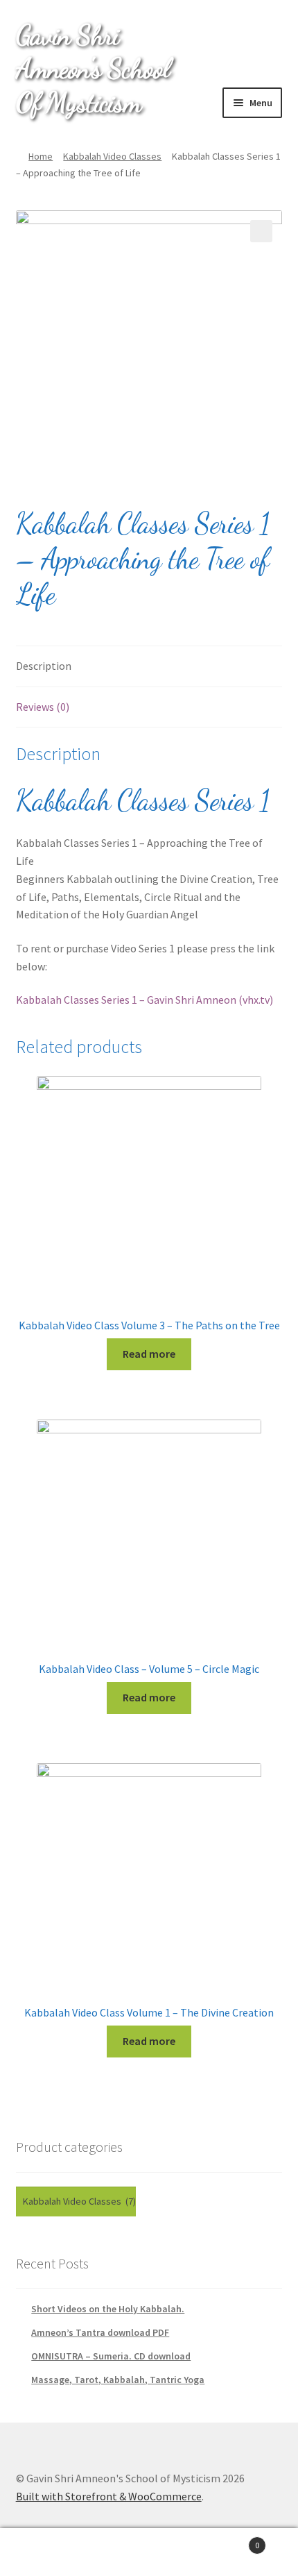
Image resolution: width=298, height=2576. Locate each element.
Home (41, 156)
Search (149, 2552)
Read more (149, 1354)
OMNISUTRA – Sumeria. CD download (111, 2356)
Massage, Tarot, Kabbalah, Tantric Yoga (118, 2380)
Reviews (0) (43, 707)
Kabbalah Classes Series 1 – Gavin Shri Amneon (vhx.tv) (144, 1000)
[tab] (149, 667)
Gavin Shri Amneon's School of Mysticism (93, 68)
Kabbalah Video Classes (112, 156)
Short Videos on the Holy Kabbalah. (108, 2309)
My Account (50, 2552)
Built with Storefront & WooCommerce (109, 2496)
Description (44, 666)
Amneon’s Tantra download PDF (100, 2332)
